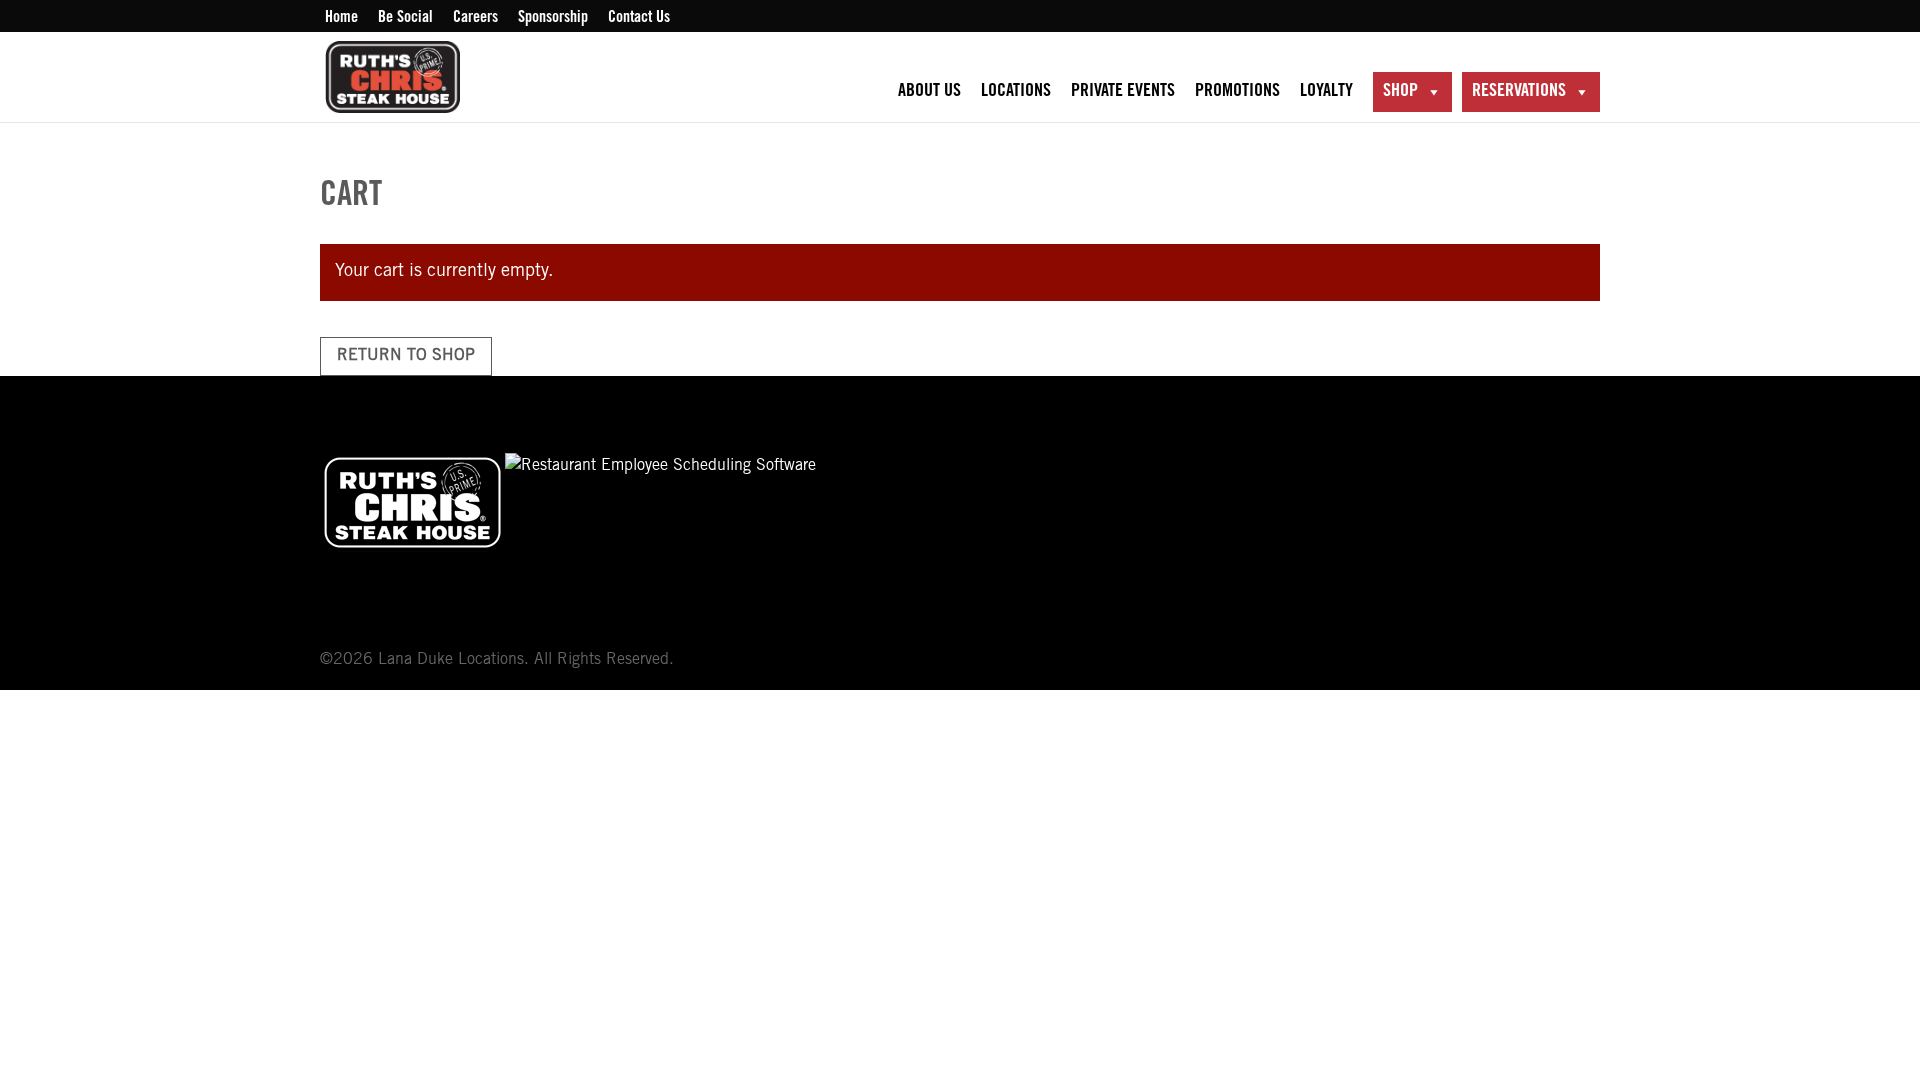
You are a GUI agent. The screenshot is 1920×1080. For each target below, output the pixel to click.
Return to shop (406, 356)
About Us (929, 92)
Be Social (405, 18)
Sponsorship (553, 18)
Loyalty (1326, 92)
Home (341, 18)
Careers (475, 18)
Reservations (1519, 92)
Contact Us (639, 18)
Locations (1016, 92)
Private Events (1123, 92)
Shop (1400, 92)
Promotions (1237, 92)
